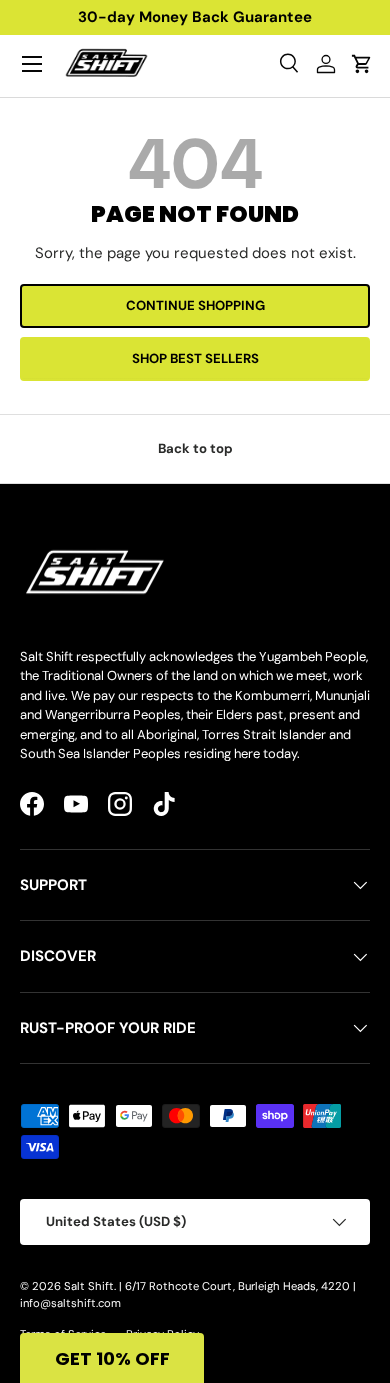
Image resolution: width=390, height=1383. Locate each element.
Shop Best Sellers (195, 358)
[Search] (290, 64)
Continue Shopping (195, 305)
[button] (112, 1358)
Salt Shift (89, 1286)
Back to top (195, 448)
